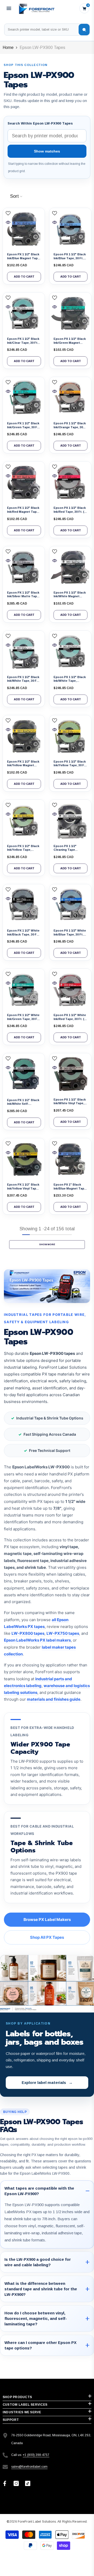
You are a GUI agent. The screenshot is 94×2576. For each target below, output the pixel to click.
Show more (47, 1244)
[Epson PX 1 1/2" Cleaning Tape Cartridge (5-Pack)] (70, 821)
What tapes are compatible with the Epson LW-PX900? (39, 2191)
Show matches (47, 151)
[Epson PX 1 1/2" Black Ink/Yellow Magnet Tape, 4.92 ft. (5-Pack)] (24, 736)
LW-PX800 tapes (28, 1633)
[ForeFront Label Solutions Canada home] (36, 8)
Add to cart (24, 277)
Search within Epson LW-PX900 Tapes (40, 123)
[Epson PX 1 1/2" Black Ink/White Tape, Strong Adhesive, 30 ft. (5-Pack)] (70, 652)
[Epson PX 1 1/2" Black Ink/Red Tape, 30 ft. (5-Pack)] (70, 482)
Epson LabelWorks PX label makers (37, 1640)
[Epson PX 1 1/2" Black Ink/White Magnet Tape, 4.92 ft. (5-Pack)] (70, 567)
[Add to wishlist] (8, 213)
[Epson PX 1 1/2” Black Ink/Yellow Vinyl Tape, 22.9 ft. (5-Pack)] (24, 1159)
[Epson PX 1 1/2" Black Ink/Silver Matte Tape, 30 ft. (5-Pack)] (24, 567)
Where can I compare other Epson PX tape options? (40, 2345)
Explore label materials (47, 2082)
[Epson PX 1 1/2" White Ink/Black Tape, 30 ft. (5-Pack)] (24, 905)
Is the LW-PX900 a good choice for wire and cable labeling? (38, 2262)
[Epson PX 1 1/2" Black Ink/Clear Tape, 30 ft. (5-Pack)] (24, 313)
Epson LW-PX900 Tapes (42, 47)
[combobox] (42, 30)
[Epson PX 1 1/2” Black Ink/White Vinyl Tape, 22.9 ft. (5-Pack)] (70, 1074)
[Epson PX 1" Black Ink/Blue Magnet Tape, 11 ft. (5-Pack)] (70, 1159)
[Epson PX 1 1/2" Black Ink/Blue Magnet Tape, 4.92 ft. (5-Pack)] (24, 229)
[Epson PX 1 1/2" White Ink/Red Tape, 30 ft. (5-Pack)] (70, 990)
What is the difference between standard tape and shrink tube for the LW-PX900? (41, 2289)
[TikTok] (28, 2483)
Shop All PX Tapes (47, 1937)
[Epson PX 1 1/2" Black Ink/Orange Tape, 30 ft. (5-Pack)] (70, 398)
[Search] (84, 30)
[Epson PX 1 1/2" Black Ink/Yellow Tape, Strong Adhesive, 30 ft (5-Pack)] (24, 821)
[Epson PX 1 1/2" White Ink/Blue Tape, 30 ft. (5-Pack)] (70, 905)
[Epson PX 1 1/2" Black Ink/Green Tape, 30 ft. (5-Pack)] (24, 398)
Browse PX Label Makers (47, 1920)
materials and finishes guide (54, 1699)
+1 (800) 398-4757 (36, 2455)
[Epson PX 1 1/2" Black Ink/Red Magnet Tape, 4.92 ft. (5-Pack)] (24, 482)
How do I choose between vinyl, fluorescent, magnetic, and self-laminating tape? (36, 2318)
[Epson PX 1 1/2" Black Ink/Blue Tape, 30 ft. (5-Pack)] (70, 229)
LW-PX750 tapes (63, 1633)
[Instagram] (16, 2483)
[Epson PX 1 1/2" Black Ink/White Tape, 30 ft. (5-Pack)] (24, 652)
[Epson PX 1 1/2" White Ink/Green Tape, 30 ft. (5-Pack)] (24, 990)
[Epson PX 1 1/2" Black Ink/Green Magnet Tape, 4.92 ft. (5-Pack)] (70, 313)
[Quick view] (8, 222)
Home (8, 47)
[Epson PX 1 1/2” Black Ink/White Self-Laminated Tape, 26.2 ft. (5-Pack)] (24, 1074)
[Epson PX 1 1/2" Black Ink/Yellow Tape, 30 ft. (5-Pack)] (70, 736)
